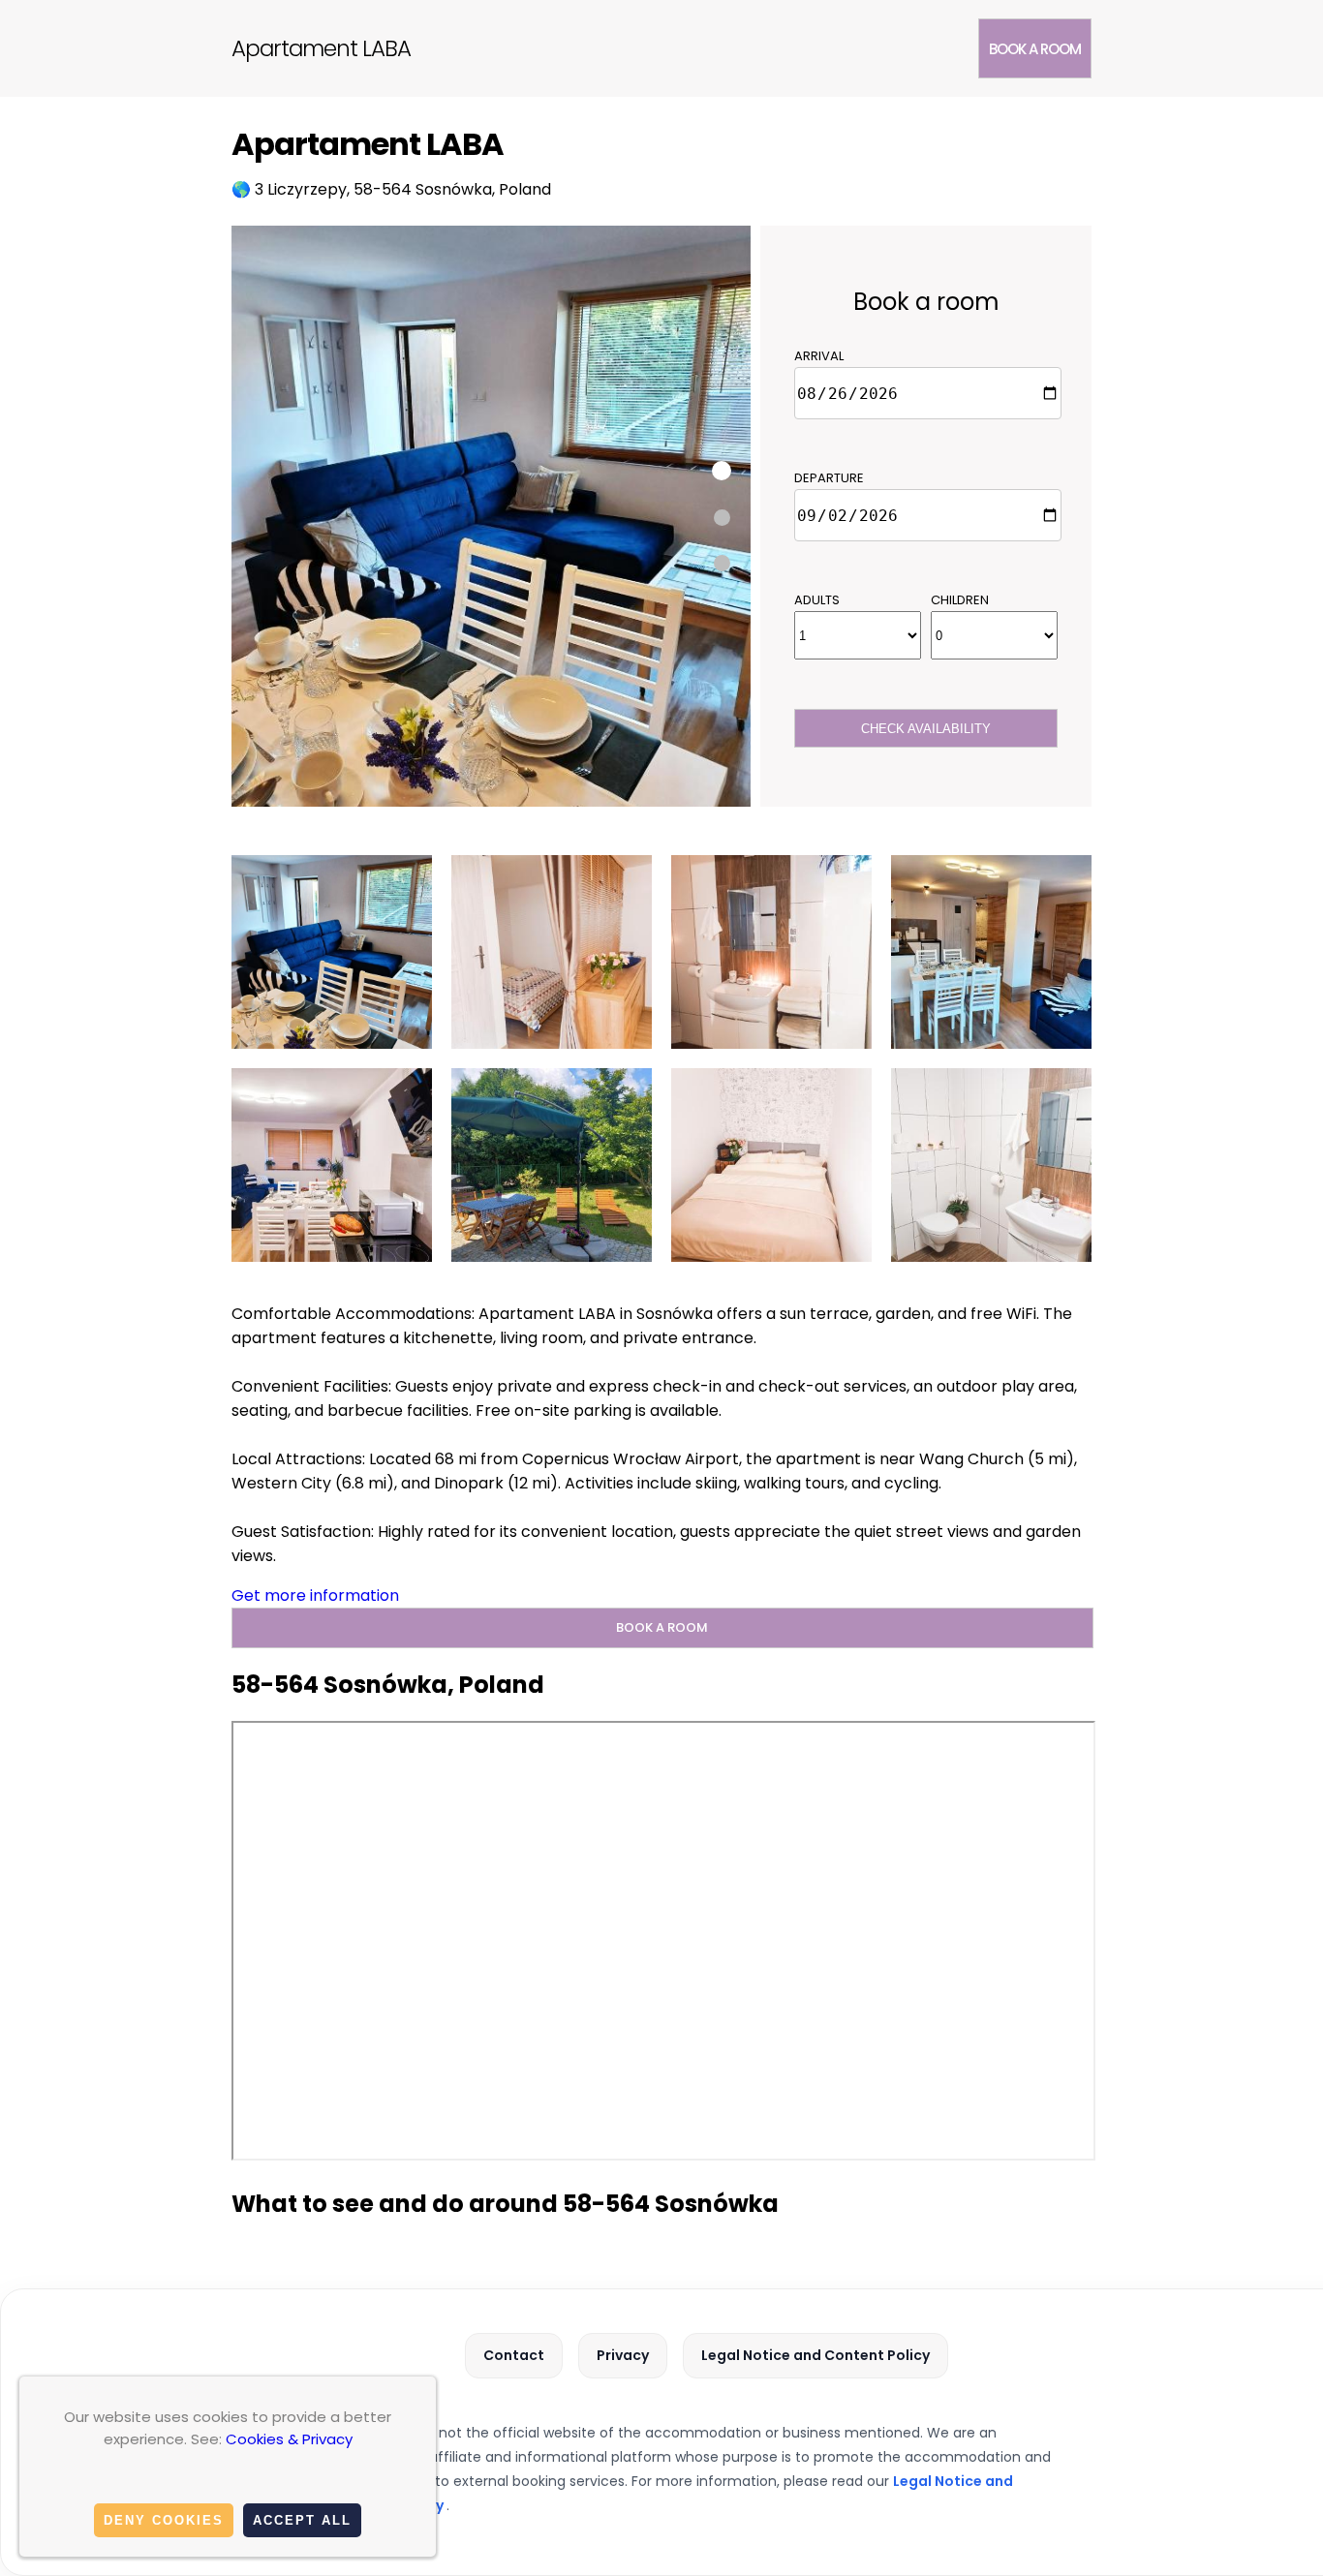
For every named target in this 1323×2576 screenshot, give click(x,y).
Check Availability (926, 729)
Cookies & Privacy (289, 2439)
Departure (829, 478)
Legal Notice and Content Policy (815, 2355)
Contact (514, 2355)
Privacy (623, 2355)
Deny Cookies (164, 2520)
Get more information (315, 1595)
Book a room (1035, 49)
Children (960, 600)
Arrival (819, 356)
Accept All (302, 2520)
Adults (817, 600)
